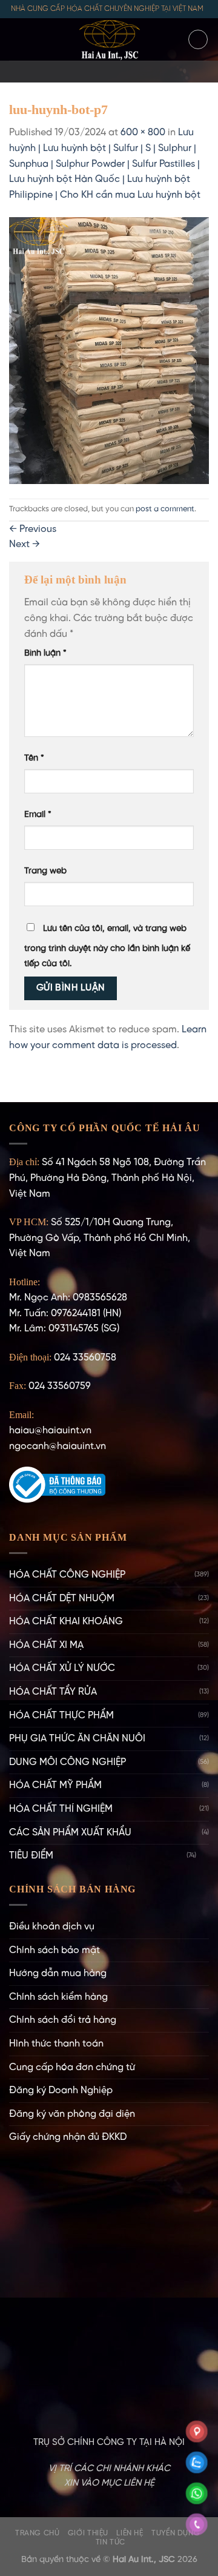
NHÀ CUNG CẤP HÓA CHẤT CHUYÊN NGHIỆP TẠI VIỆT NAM (107, 9)
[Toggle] (204, 1856)
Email (38, 815)
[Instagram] (93, 72)
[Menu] (16, 39)
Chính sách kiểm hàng (58, 1997)
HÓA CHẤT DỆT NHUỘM (62, 1599)
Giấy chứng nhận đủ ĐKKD (68, 2137)
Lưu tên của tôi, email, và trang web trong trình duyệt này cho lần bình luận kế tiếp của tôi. (107, 947)
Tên (34, 758)
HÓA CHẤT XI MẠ (46, 1645)
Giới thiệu (88, 2533)
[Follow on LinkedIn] (140, 72)
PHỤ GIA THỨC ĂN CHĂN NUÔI (77, 1739)
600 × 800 (143, 133)
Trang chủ (38, 2533)
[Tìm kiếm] (198, 39)
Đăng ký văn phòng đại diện (72, 2114)
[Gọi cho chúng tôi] (125, 72)
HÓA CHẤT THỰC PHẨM (61, 1716)
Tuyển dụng (176, 2533)
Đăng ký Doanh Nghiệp (61, 2090)
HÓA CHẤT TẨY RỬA (53, 1692)
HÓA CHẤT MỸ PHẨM (55, 1785)
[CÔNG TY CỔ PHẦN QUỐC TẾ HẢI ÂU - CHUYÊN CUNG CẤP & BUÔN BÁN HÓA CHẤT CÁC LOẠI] (109, 39)
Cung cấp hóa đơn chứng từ (72, 2067)
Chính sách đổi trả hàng (63, 2020)
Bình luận (45, 653)
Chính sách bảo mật (54, 1950)
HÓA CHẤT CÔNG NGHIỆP (67, 1575)
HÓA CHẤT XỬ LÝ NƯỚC (62, 1668)
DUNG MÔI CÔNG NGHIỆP (68, 1762)
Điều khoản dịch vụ (52, 1927)
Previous (33, 529)
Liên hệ (130, 2533)
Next (25, 544)
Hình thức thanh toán (56, 2044)
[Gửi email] (109, 72)
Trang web (45, 871)
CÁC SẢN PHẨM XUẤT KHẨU (70, 1833)
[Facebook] (78, 72)
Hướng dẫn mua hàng (58, 1973)
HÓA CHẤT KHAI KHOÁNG (66, 1622)
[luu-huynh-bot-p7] (109, 350)
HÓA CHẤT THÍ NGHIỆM (61, 1809)
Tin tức (111, 2542)
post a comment (165, 509)
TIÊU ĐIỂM (31, 1856)
